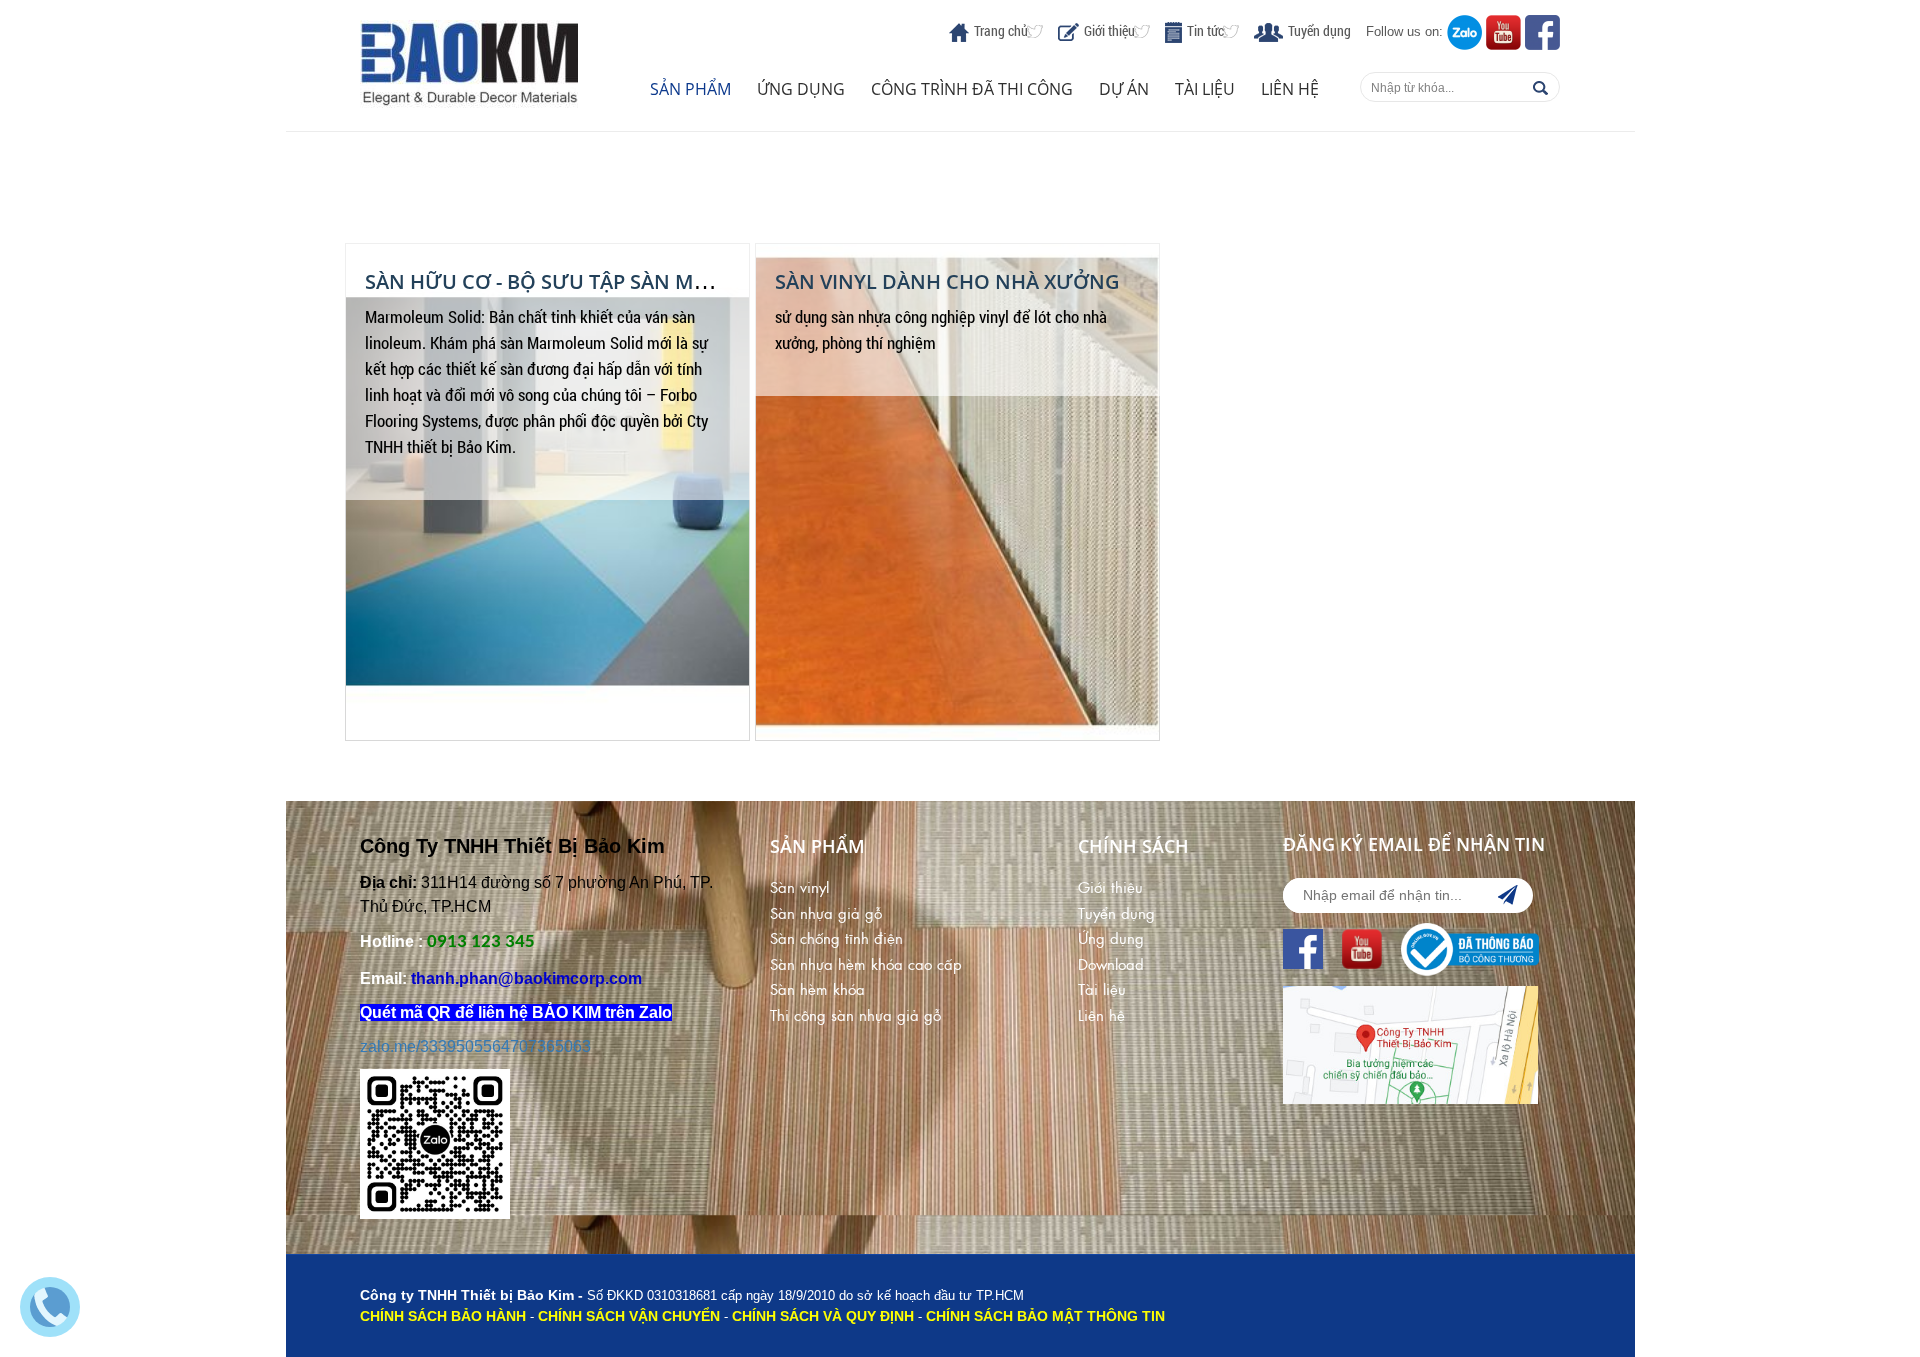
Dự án (1124, 89)
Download (1111, 963)
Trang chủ (1001, 30)
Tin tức (1205, 30)
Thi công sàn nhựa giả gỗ (855, 1014)
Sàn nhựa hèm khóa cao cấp (866, 963)
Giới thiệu (1109, 30)
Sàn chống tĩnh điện (836, 937)
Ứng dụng (801, 89)
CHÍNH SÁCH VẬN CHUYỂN (629, 1316)
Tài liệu (1205, 89)
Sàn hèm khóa (817, 988)
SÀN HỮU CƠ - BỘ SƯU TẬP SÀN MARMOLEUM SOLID (618, 281)
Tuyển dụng (1319, 30)
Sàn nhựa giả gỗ (826, 912)
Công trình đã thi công (972, 89)
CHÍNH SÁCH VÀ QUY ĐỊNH (823, 1316)
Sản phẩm (690, 89)
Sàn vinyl (799, 886)
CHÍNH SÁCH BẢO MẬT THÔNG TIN (1045, 1316)
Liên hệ (1290, 89)
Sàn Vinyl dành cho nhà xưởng (947, 281)
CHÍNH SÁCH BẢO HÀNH (443, 1316)
